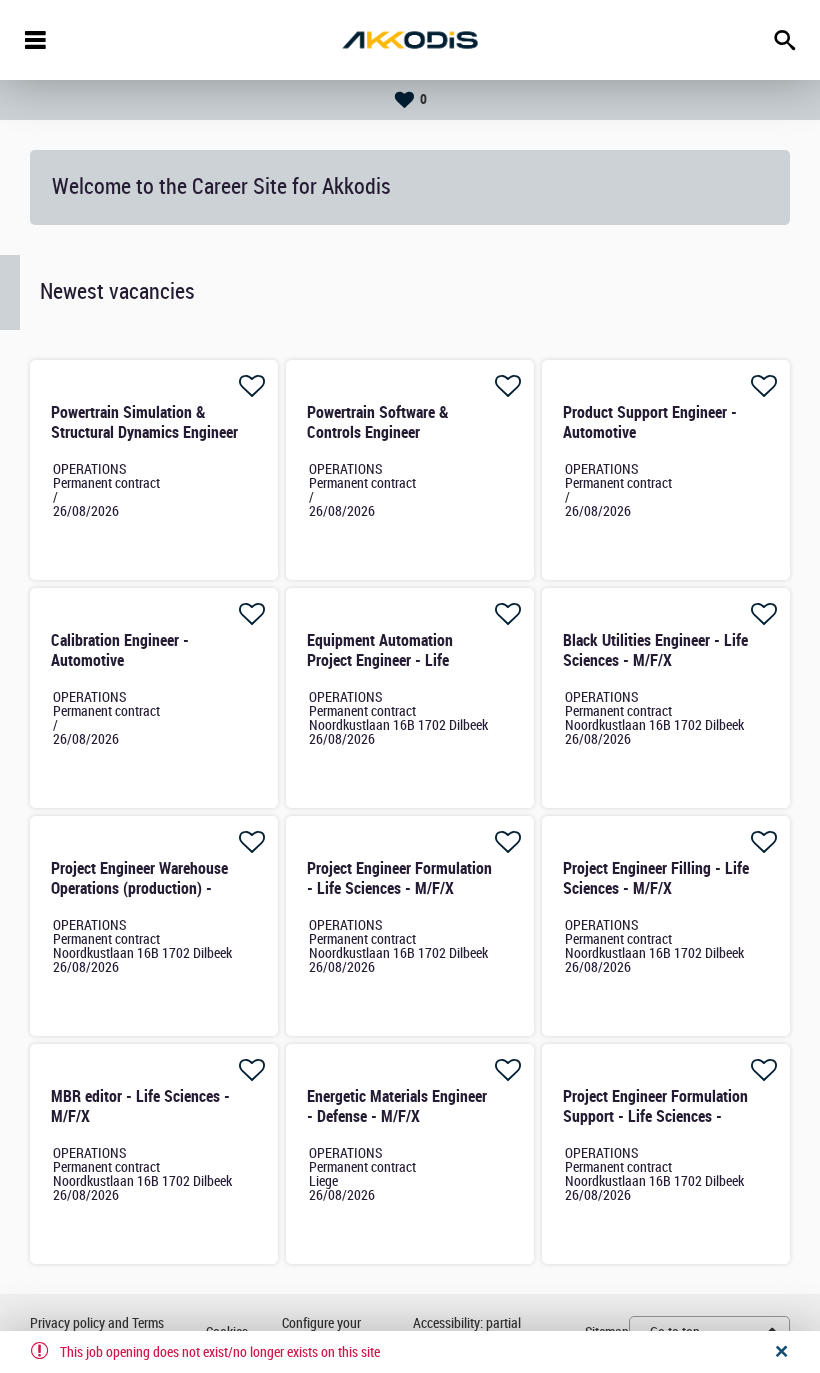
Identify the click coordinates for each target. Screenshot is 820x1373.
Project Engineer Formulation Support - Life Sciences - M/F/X (655, 1116)
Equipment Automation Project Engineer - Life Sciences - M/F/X (380, 660)
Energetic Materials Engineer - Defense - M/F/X (397, 1106)
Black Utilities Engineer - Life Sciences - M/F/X (655, 650)
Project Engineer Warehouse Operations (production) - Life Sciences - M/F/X (139, 888)
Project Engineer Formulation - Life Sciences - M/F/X (399, 878)
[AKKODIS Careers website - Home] (410, 40)
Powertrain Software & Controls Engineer (378, 422)
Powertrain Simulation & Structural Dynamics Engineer (144, 422)
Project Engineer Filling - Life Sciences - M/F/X (656, 878)
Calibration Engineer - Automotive (120, 650)
